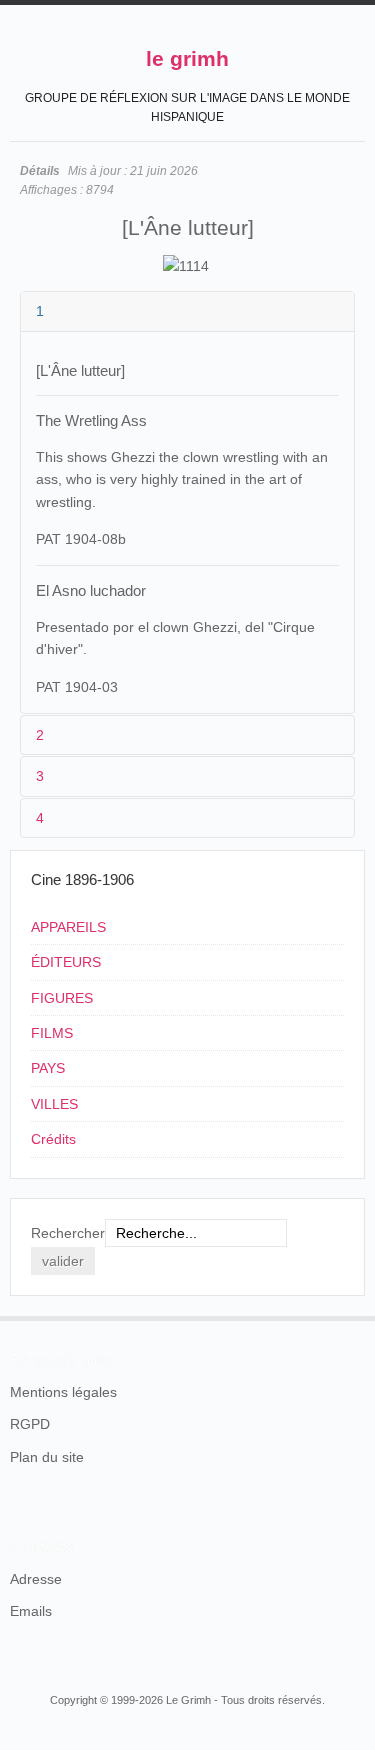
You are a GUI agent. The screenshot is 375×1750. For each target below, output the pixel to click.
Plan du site (47, 1457)
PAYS (48, 1068)
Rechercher (68, 1233)
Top (353, 1316)
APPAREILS (68, 927)
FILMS (52, 1033)
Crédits (53, 1139)
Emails (31, 1611)
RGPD (30, 1424)
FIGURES (62, 998)
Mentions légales (63, 1392)
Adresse (36, 1579)
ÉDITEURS (66, 962)
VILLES (54, 1104)
